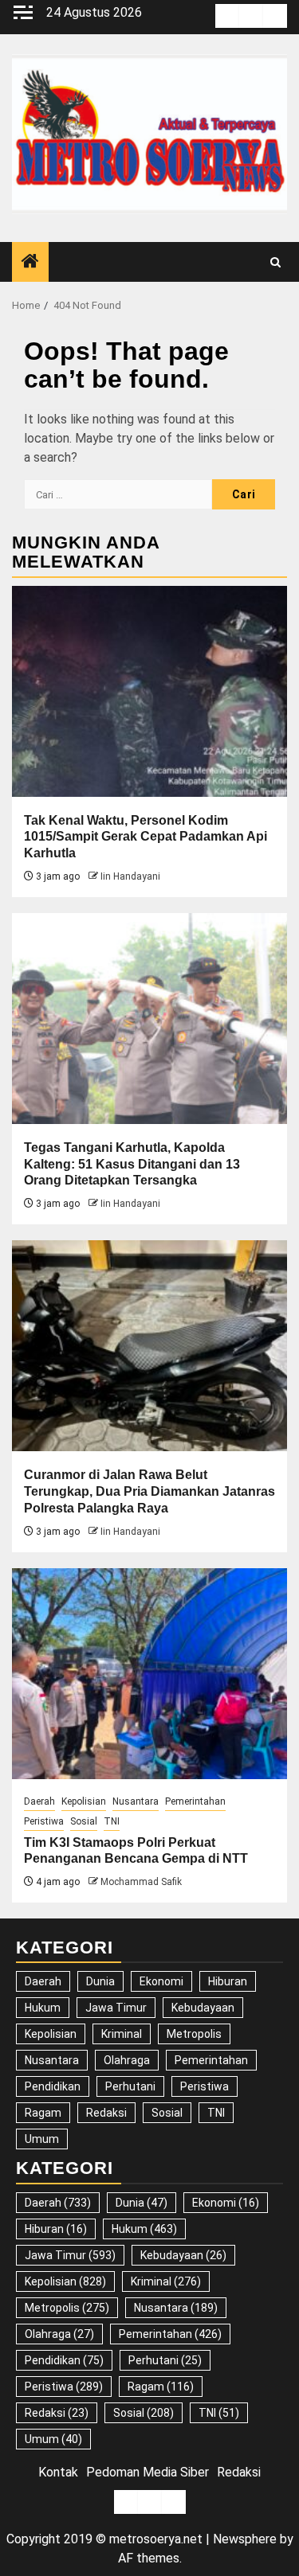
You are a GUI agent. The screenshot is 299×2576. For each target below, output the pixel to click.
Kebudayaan (203, 2008)
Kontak (58, 2472)
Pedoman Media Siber (148, 2472)
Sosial (84, 1821)
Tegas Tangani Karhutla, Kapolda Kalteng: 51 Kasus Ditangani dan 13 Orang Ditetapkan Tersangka (132, 1164)
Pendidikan (53, 2086)
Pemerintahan (195, 1801)
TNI (112, 1821)
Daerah (39, 1801)
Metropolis (194, 2034)
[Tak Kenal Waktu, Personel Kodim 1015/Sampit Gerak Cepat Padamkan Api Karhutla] (149, 691)
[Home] (30, 263)
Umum (42, 2139)
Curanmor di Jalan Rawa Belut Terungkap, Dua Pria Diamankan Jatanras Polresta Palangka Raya (149, 1491)
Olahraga (127, 2060)
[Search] (275, 262)
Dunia (100, 1981)
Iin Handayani (130, 876)
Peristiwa (44, 1821)
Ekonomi (161, 1981)
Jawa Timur (116, 2008)
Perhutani (130, 2086)
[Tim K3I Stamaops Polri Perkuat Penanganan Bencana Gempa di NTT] (149, 1674)
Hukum (43, 2008)
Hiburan (228, 1981)
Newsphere (245, 2539)
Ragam (43, 2113)
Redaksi (106, 2113)
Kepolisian (84, 1801)
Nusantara (136, 1801)
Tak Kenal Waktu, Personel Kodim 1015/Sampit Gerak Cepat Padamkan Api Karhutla (146, 837)
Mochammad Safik (141, 1882)
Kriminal (122, 2034)
